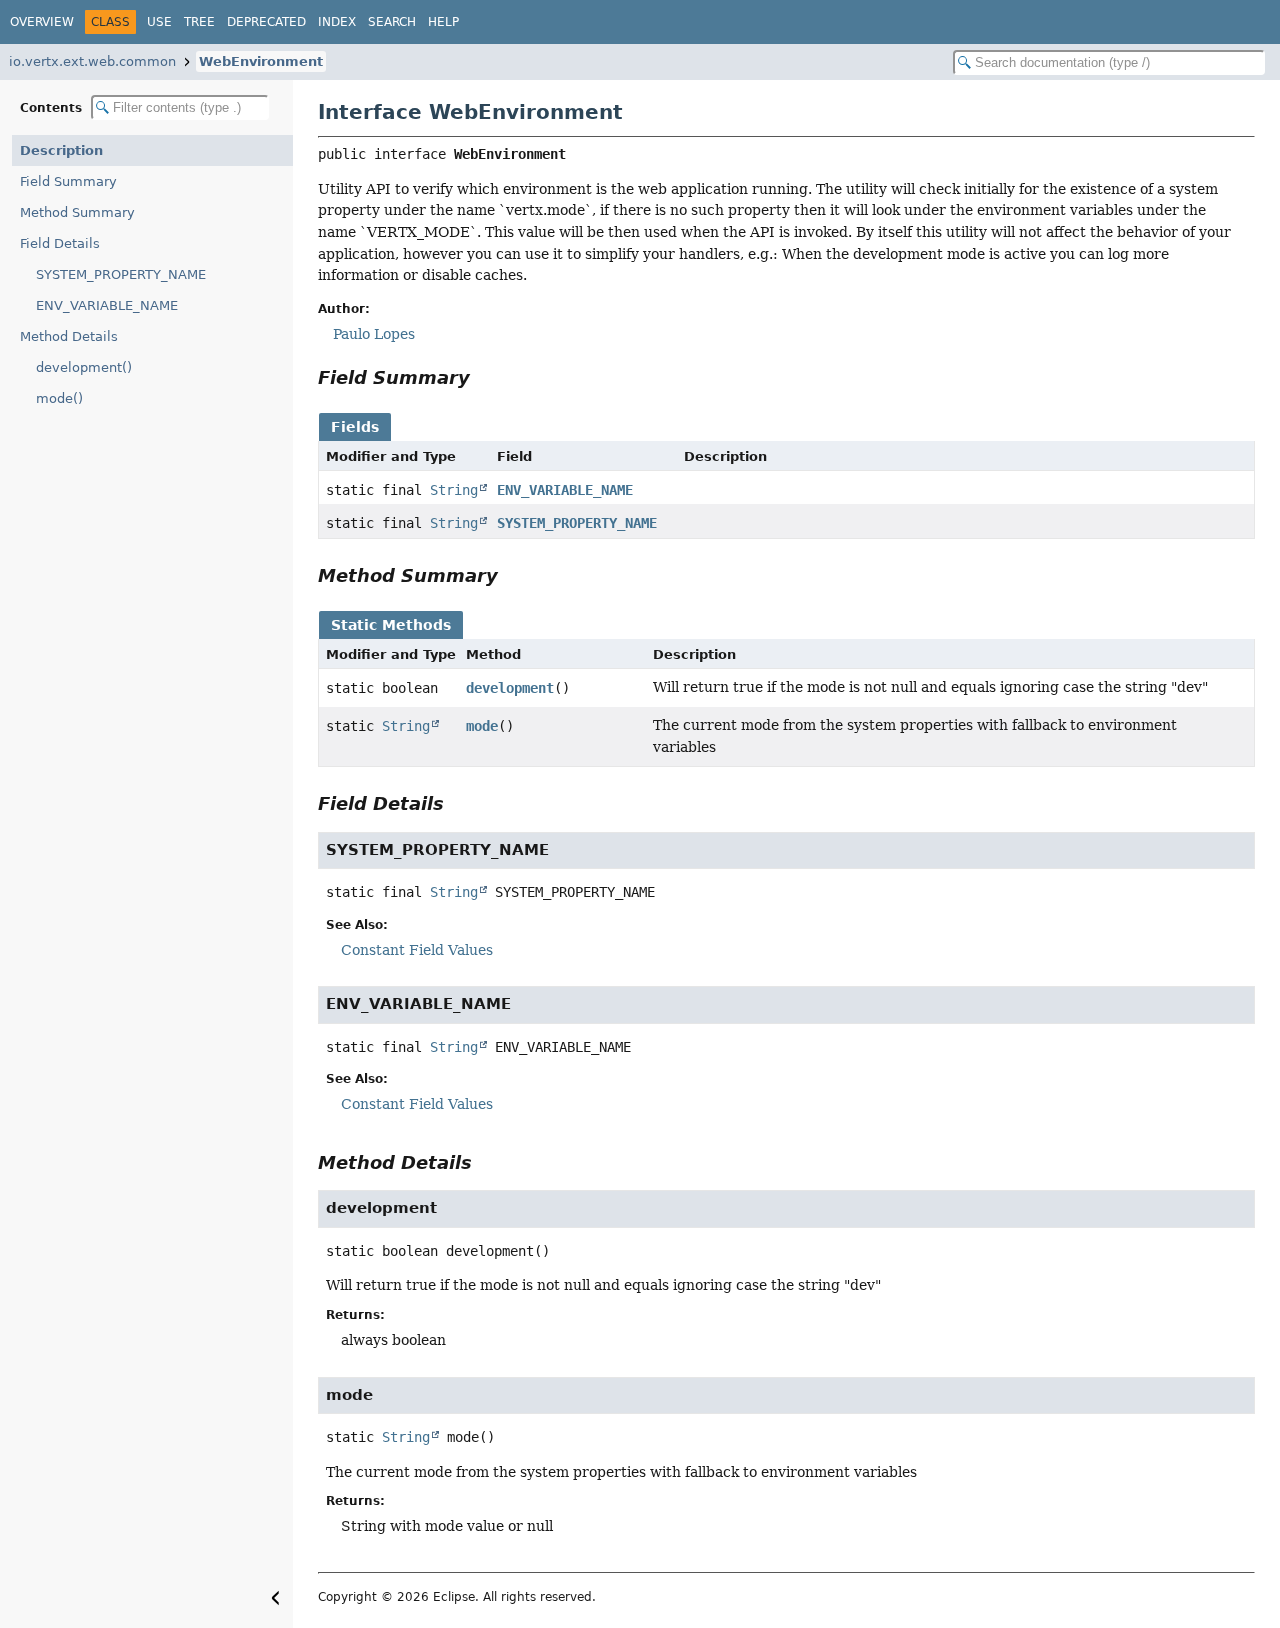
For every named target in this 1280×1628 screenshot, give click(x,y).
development (510, 688)
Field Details (60, 243)
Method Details (69, 336)
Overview (42, 22)
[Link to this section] (484, 377)
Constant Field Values (417, 950)
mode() (59, 398)
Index (337, 22)
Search (392, 22)
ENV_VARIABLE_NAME (107, 305)
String (454, 490)
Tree (199, 22)
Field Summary (68, 181)
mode (482, 726)
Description (61, 150)
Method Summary (77, 212)
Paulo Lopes (374, 334)
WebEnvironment (261, 61)
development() (84, 367)
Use (159, 22)
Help (443, 22)
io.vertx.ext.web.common (92, 61)
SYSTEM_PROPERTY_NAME (121, 274)
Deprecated (266, 22)
